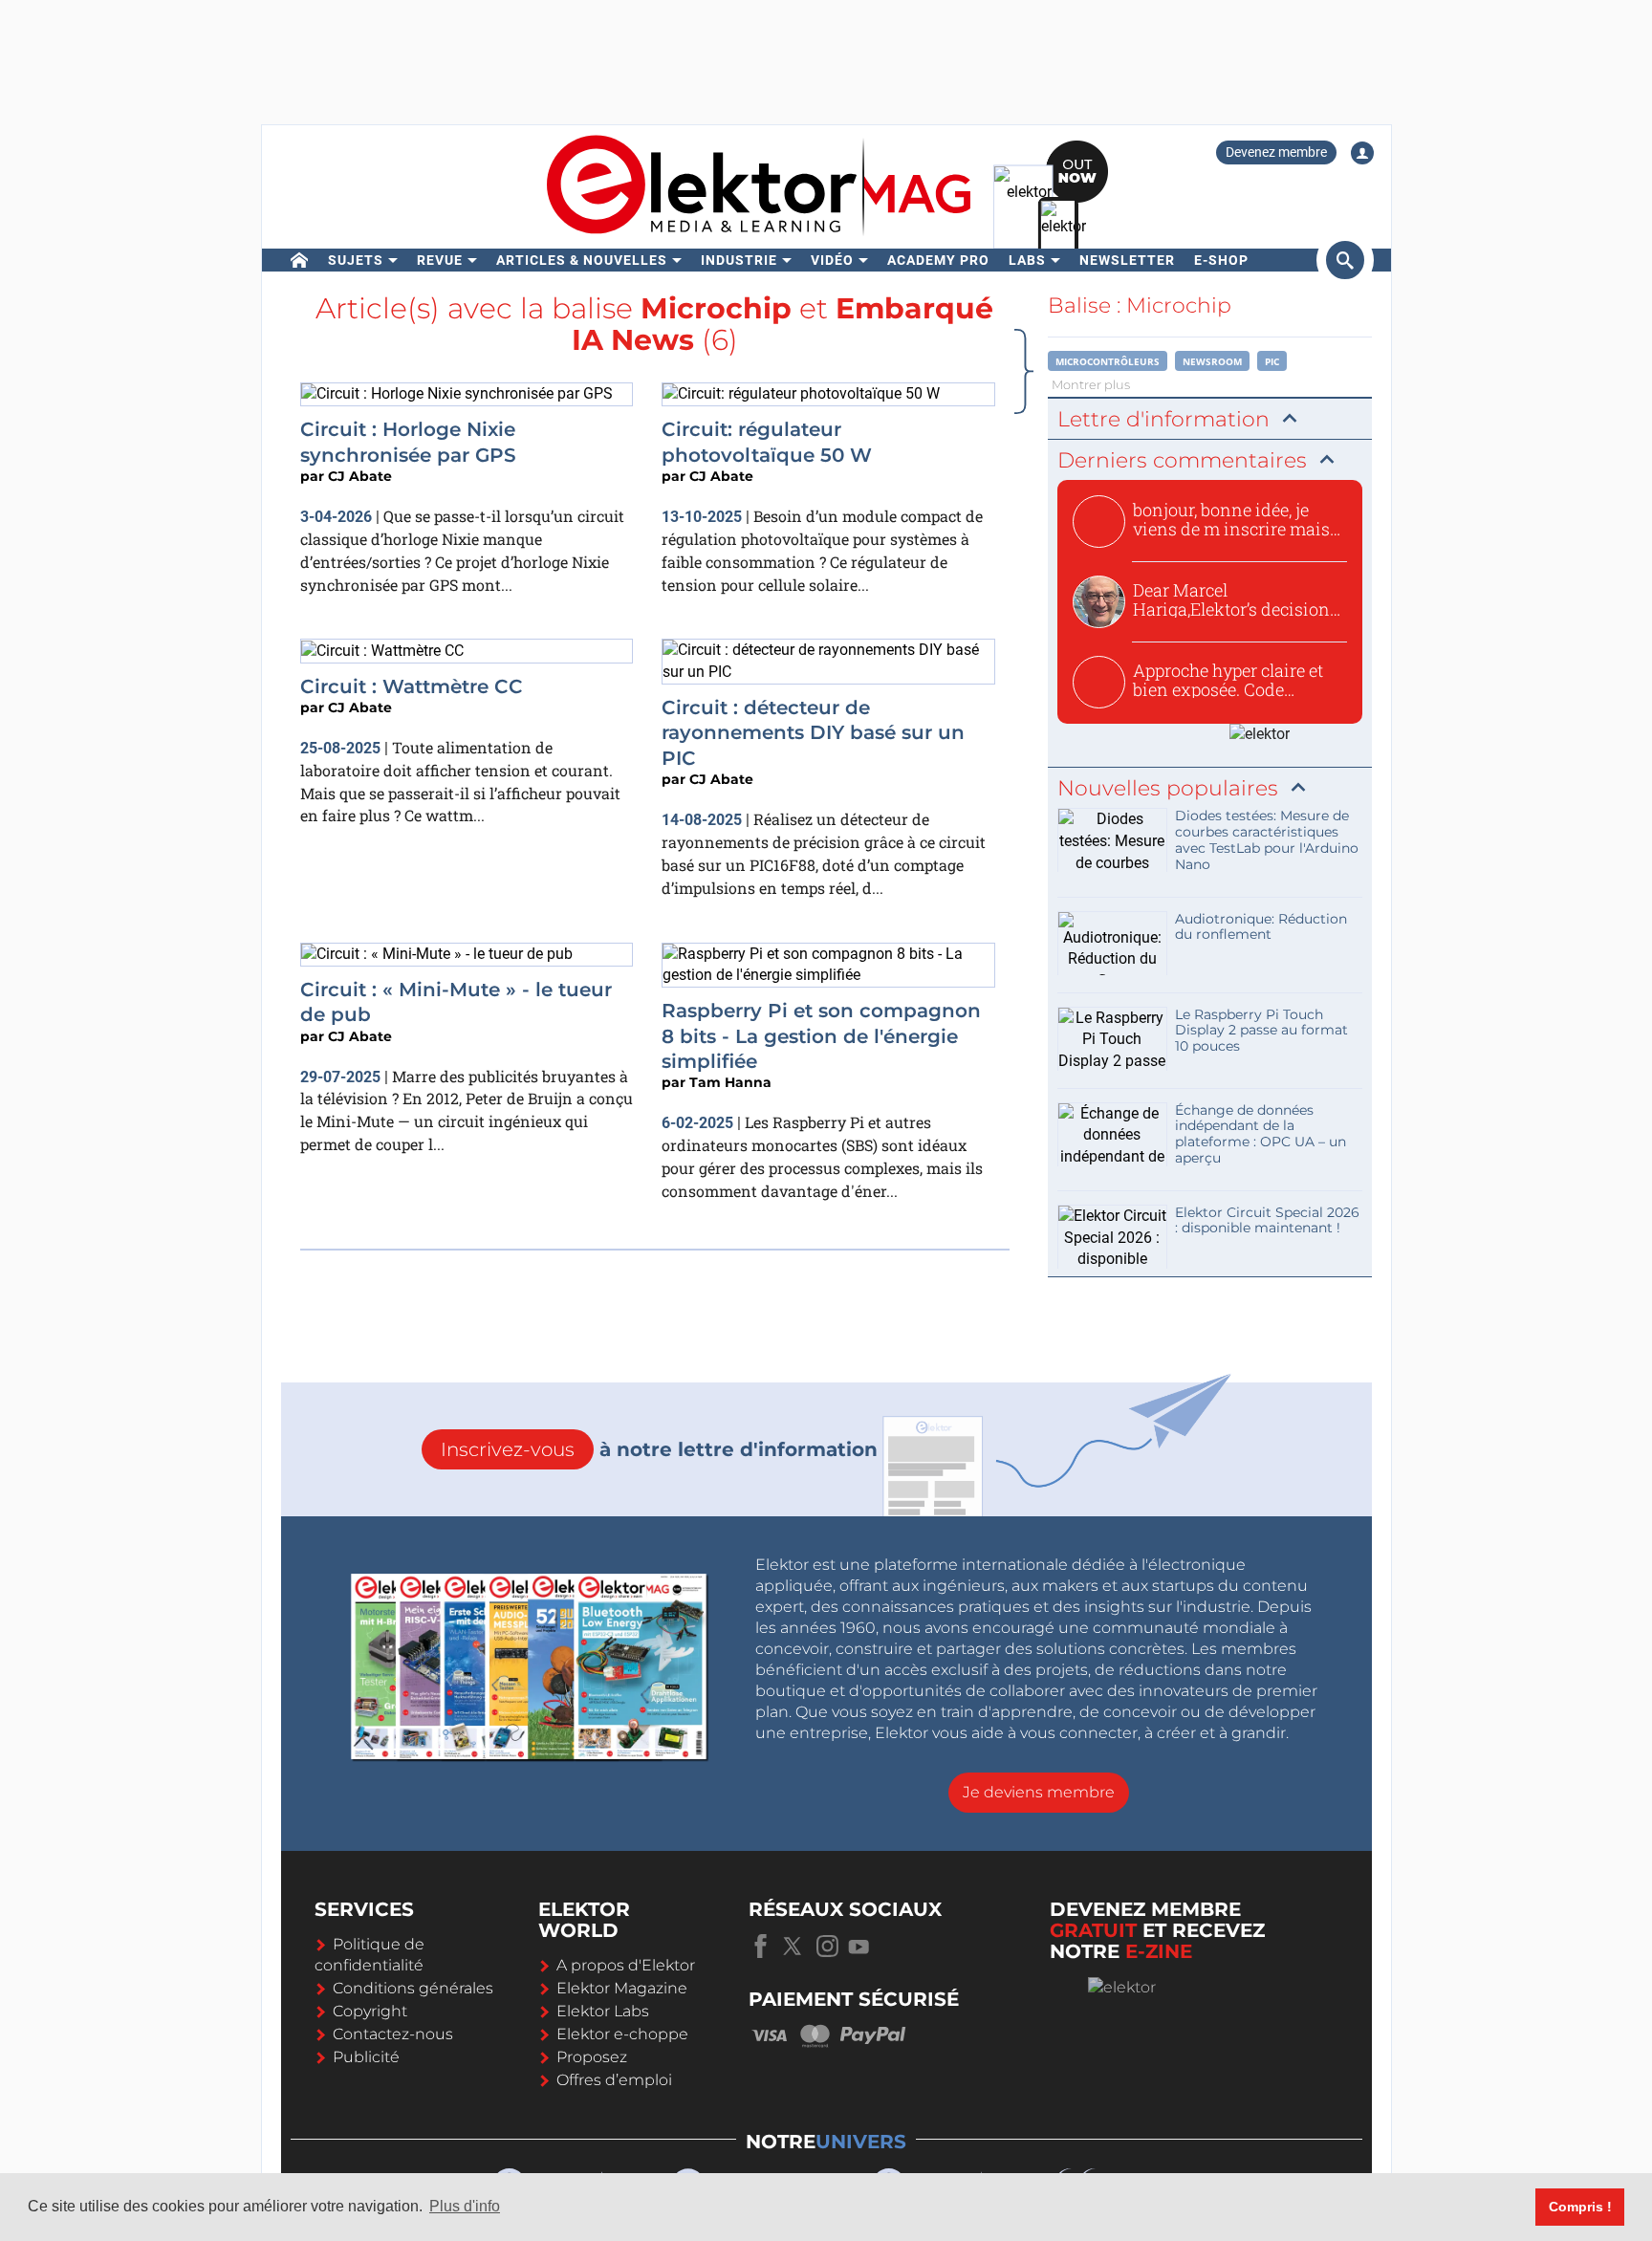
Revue (440, 260)
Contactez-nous (393, 2034)
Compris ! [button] (1580, 2207)
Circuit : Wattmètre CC (412, 686)
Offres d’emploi (614, 2080)
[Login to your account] (1362, 153)
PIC (1272, 361)
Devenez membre (1276, 152)
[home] (300, 260)
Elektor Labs (603, 2011)
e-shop (1221, 260)
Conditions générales (413, 1988)
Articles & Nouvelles (582, 260)
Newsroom (1212, 361)
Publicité (366, 2057)
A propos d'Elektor (626, 1965)
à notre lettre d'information (659, 1449)
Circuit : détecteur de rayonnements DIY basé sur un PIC (813, 733)
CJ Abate (360, 476)
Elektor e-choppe (622, 2034)
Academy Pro (938, 260)
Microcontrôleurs (1108, 361)
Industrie (739, 260)
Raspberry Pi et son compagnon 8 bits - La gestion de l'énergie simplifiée (821, 1036)
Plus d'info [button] (465, 2206)
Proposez (592, 2057)
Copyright (370, 2011)
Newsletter (1127, 260)
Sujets (356, 260)
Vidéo (832, 260)
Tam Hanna (730, 1082)
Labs (1027, 260)
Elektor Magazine (622, 1988)
